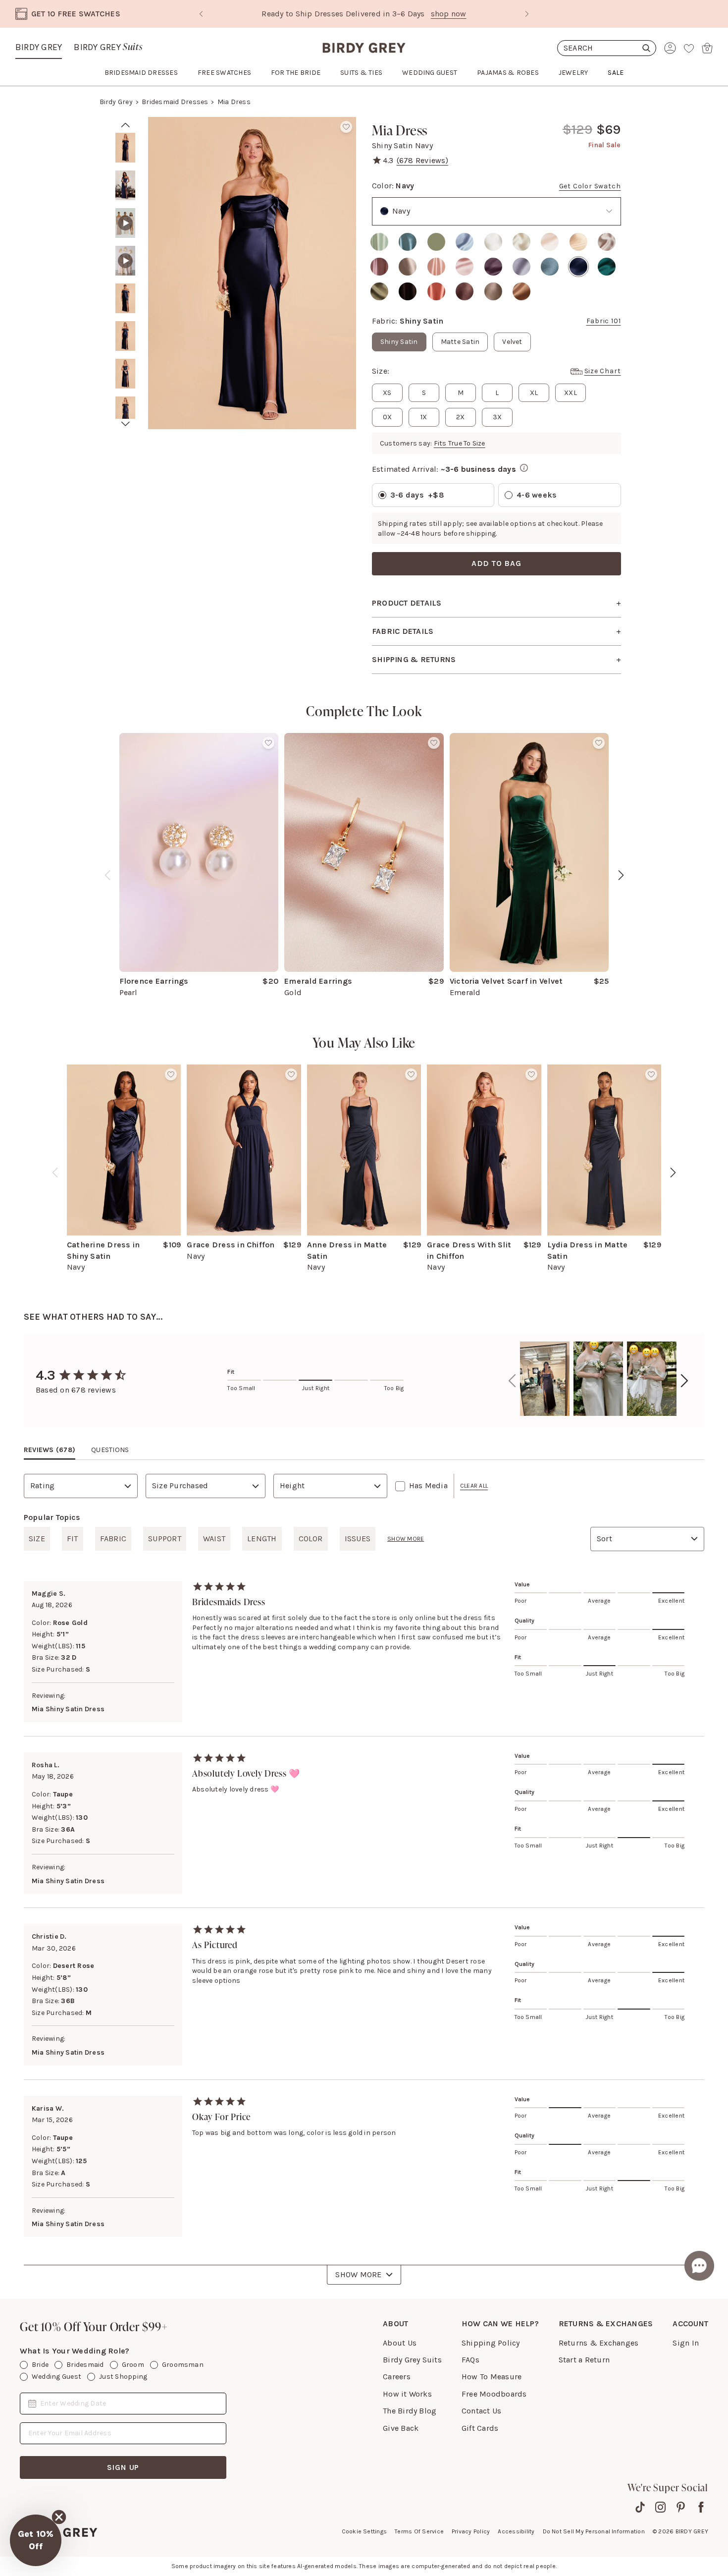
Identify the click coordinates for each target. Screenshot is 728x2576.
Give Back (401, 2428)
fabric (113, 1539)
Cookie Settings (364, 2531)
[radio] (379, 242)
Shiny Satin (399, 342)
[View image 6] (125, 336)
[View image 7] (125, 374)
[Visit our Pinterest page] (681, 2507)
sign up (123, 2467)
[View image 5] (125, 298)
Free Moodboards (494, 2394)
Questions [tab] (110, 1450)
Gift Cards (480, 2428)
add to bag (496, 563)
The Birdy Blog (410, 2411)
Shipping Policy (491, 2343)
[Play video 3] (125, 223)
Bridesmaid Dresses (175, 102)
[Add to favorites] (346, 127)
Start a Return (584, 2360)
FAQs (470, 2360)
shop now (449, 14)
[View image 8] (125, 411)
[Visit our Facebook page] (701, 2507)
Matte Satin (460, 342)
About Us (400, 2343)
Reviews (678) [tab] (50, 1450)
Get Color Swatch (590, 186)
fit (73, 1539)
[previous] (107, 875)
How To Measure (492, 2377)
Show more (406, 1539)
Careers (397, 2377)
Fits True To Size (460, 443)
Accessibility (516, 2531)
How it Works (407, 2394)
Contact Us (481, 2411)
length (262, 1539)
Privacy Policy (471, 2531)
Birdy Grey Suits (412, 2360)
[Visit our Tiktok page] (640, 2507)
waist (214, 1539)
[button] (36, 2540)
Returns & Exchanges (599, 2343)
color (311, 1539)
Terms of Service (419, 2531)
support (165, 1539)
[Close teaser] (59, 2517)
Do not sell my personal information (594, 2531)
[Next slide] (527, 14)
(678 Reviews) (422, 160)
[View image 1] (125, 148)
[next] (126, 424)
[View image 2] (125, 185)
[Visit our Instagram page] (660, 2507)
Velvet (512, 342)
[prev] (126, 125)
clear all (474, 1486)
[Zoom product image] (252, 273)
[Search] (607, 48)
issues (358, 1539)
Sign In (686, 2343)
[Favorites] (689, 48)
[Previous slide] (201, 14)
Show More (358, 2274)
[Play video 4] (125, 261)
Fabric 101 (604, 321)
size (37, 1539)
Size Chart (603, 371)
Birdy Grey (39, 47)
